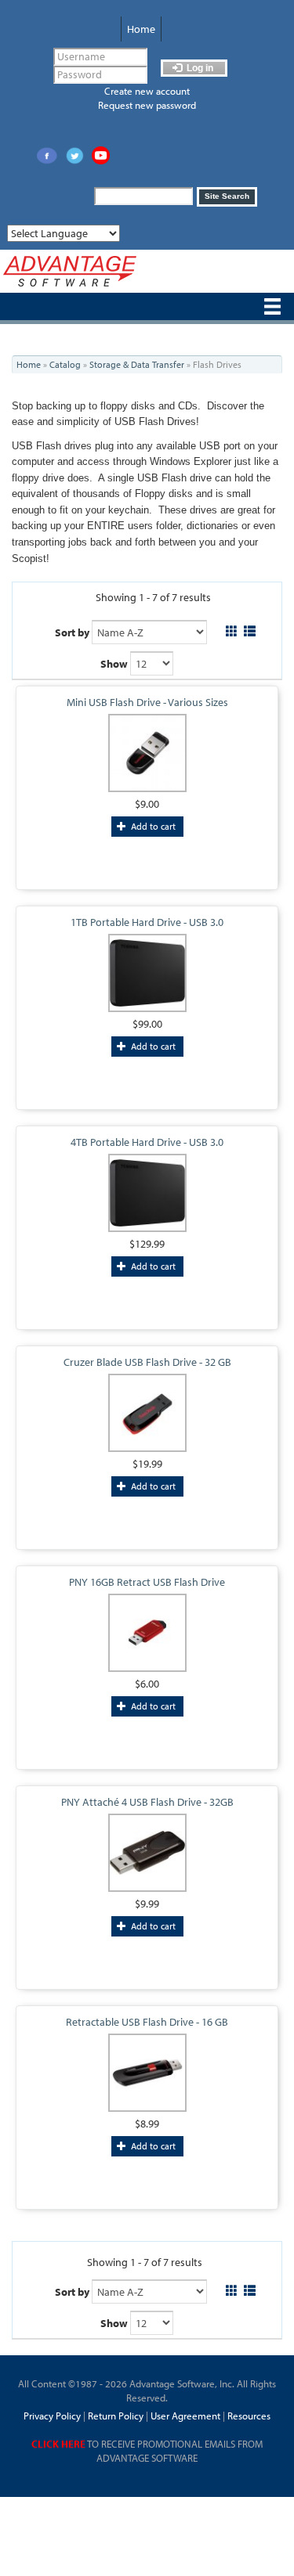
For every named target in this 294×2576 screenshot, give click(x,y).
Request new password (147, 105)
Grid (232, 629)
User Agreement (185, 2416)
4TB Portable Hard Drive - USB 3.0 (147, 1142)
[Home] (70, 271)
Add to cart (152, 826)
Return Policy (114, 2416)
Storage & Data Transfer (137, 364)
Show (114, 664)
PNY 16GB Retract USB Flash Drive (147, 1582)
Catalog (65, 364)
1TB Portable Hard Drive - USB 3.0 (147, 922)
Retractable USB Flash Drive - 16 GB (147, 2022)
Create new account (147, 91)
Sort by (72, 632)
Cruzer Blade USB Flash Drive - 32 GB (147, 1362)
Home (141, 29)
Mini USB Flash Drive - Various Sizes (147, 702)
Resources (249, 2416)
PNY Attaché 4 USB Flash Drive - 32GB (147, 1802)
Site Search (227, 196)
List (250, 629)
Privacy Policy (52, 2416)
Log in (199, 68)
